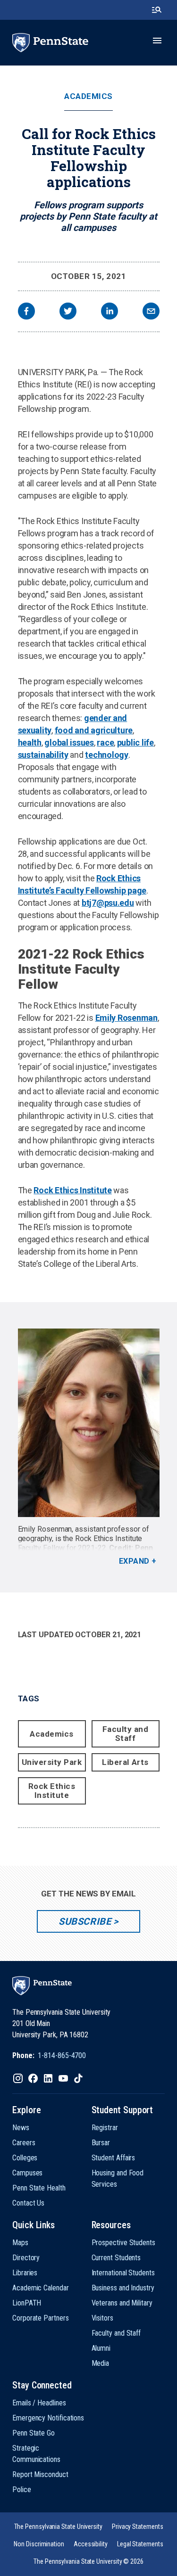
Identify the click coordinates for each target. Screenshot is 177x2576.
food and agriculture (94, 730)
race (105, 742)
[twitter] (68, 312)
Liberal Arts (125, 1762)
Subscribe (85, 1921)
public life (135, 742)
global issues (69, 742)
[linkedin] (110, 312)
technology (106, 755)
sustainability (43, 755)
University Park (52, 1762)
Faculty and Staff (126, 1734)
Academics (88, 96)
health (30, 742)
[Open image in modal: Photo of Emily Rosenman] (89, 1423)
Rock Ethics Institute (72, 1190)
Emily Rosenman (126, 1018)
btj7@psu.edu (108, 903)
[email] (151, 312)
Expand (134, 1561)
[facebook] (26, 312)
